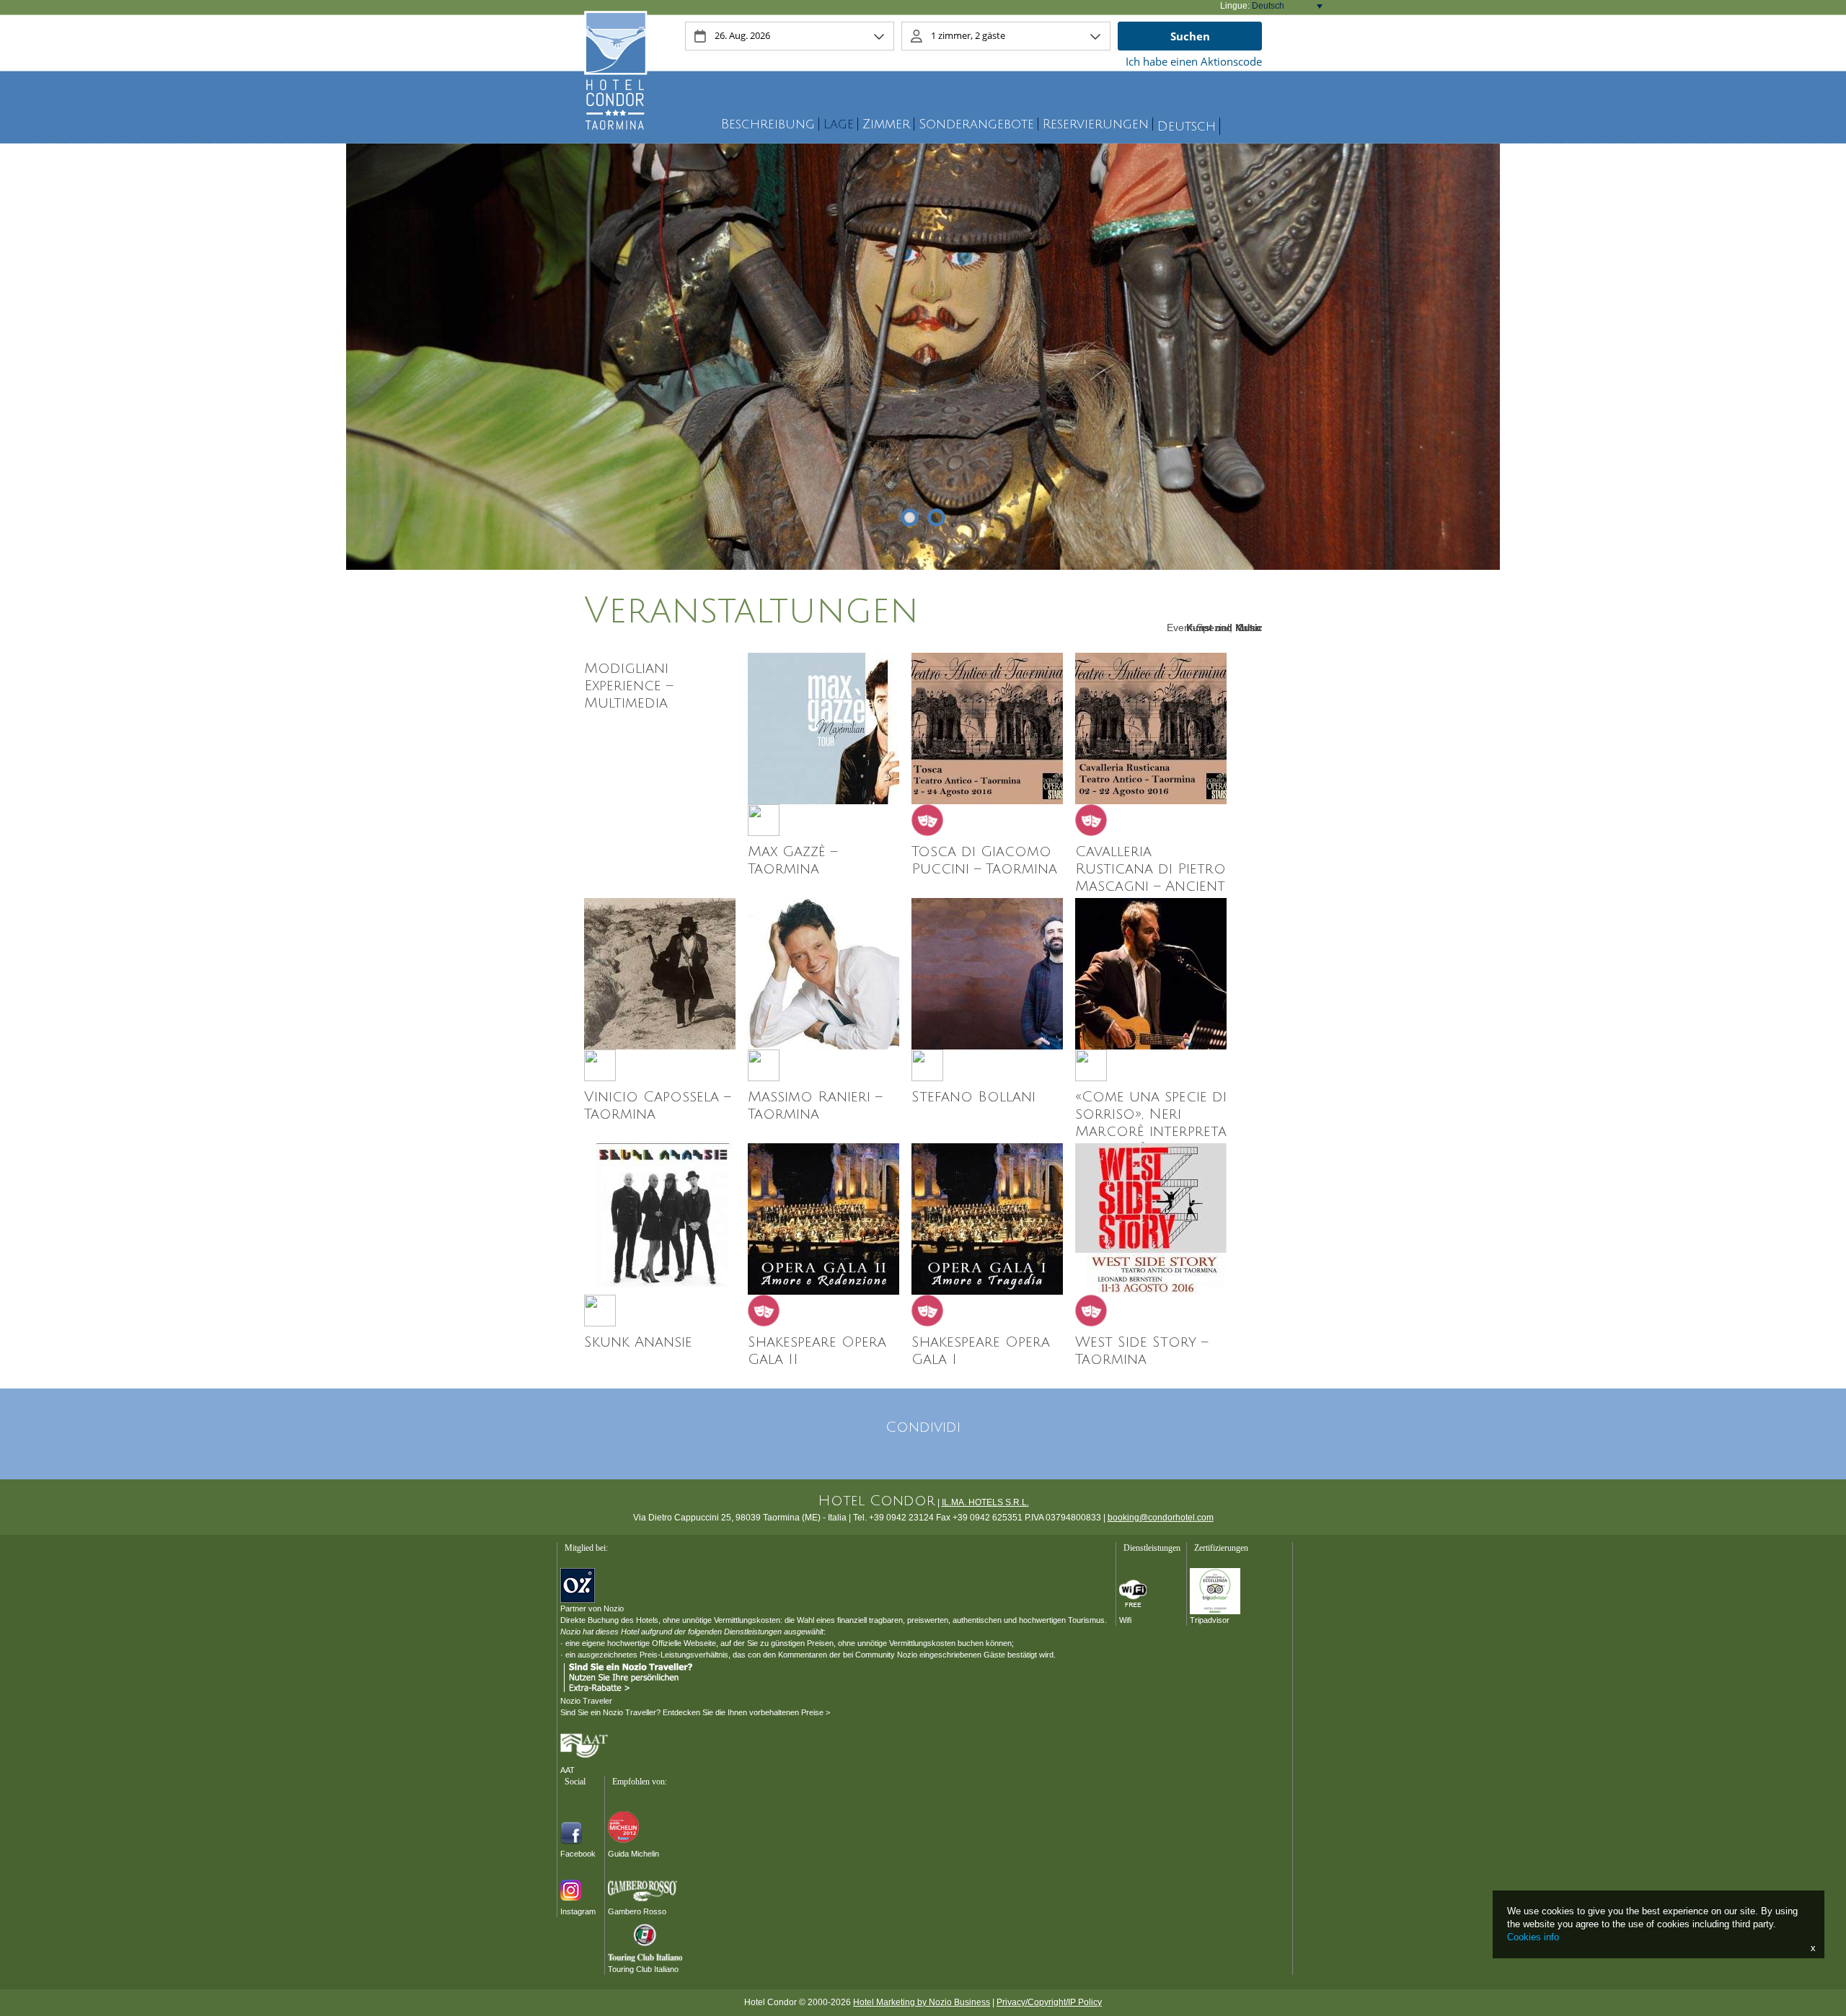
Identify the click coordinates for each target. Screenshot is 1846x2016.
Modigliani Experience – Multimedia (628, 686)
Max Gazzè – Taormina (792, 860)
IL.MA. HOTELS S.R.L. (985, 1502)
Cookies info (1533, 1937)
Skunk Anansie (638, 1342)
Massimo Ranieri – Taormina (815, 1106)
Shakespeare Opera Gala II (817, 1351)
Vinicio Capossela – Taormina (657, 1106)
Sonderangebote (976, 124)
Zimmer (886, 124)
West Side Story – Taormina (1141, 1351)
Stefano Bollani (973, 1097)
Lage (839, 124)
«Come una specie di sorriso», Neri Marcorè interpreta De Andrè (1151, 1123)
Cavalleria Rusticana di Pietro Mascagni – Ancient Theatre (1151, 878)
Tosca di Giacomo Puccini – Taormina (984, 860)
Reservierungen (1096, 124)
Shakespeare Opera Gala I (981, 1351)
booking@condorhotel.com (1161, 1518)
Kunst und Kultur (1224, 628)
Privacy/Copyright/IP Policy (1049, 2002)
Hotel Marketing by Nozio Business (922, 2002)
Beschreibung (768, 124)
